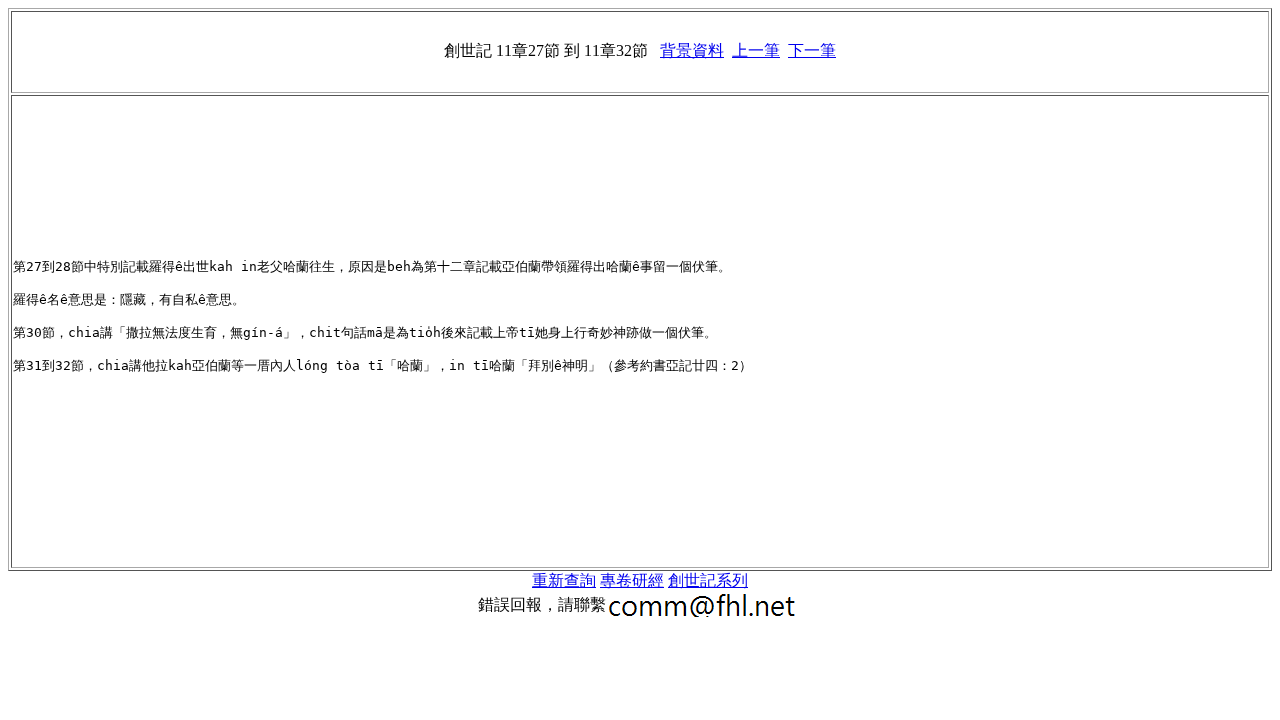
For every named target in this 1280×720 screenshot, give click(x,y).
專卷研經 (632, 580)
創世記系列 (708, 580)
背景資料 (692, 50)
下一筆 (812, 50)
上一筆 (756, 50)
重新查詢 (564, 580)
